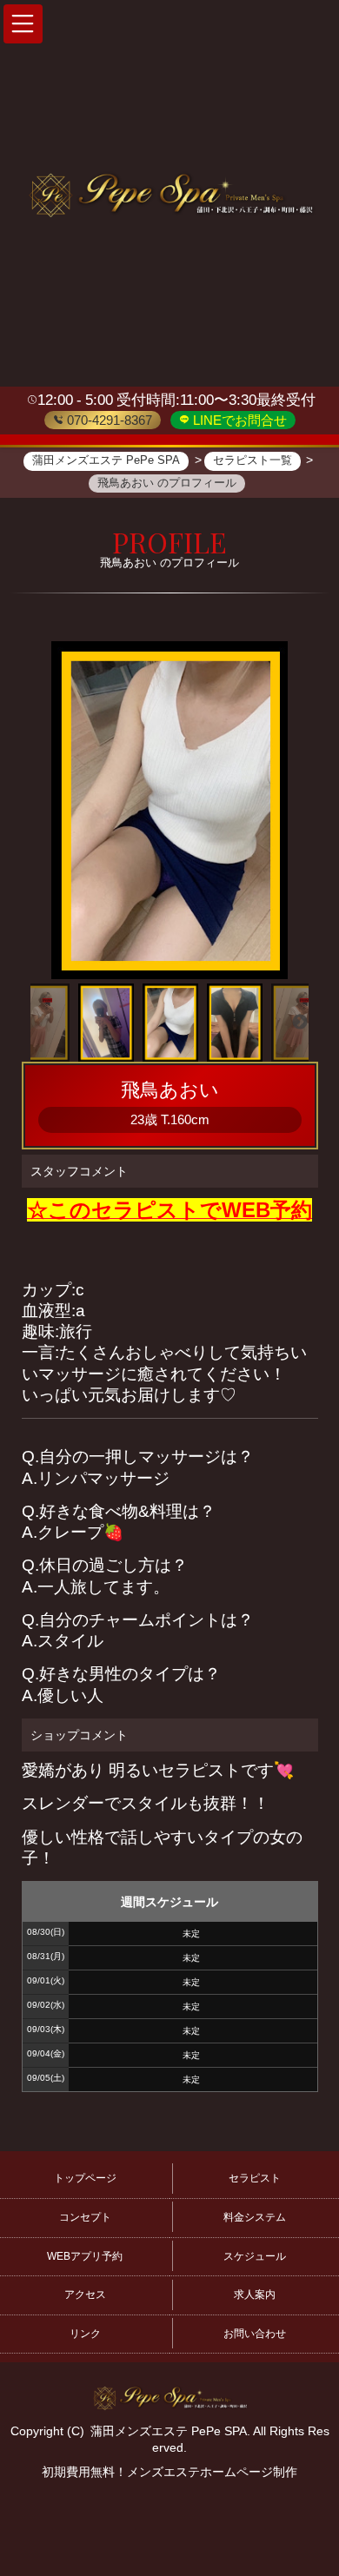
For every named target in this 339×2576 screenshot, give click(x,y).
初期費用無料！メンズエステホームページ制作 (169, 2472)
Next (300, 1023)
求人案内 (255, 2295)
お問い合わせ (255, 2334)
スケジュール (255, 2256)
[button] (23, 24)
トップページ (85, 2178)
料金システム (255, 2217)
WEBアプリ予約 (85, 2256)
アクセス (85, 2295)
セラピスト (255, 2178)
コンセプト (85, 2217)
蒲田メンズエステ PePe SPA (169, 2431)
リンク (85, 2334)
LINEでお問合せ (238, 420)
